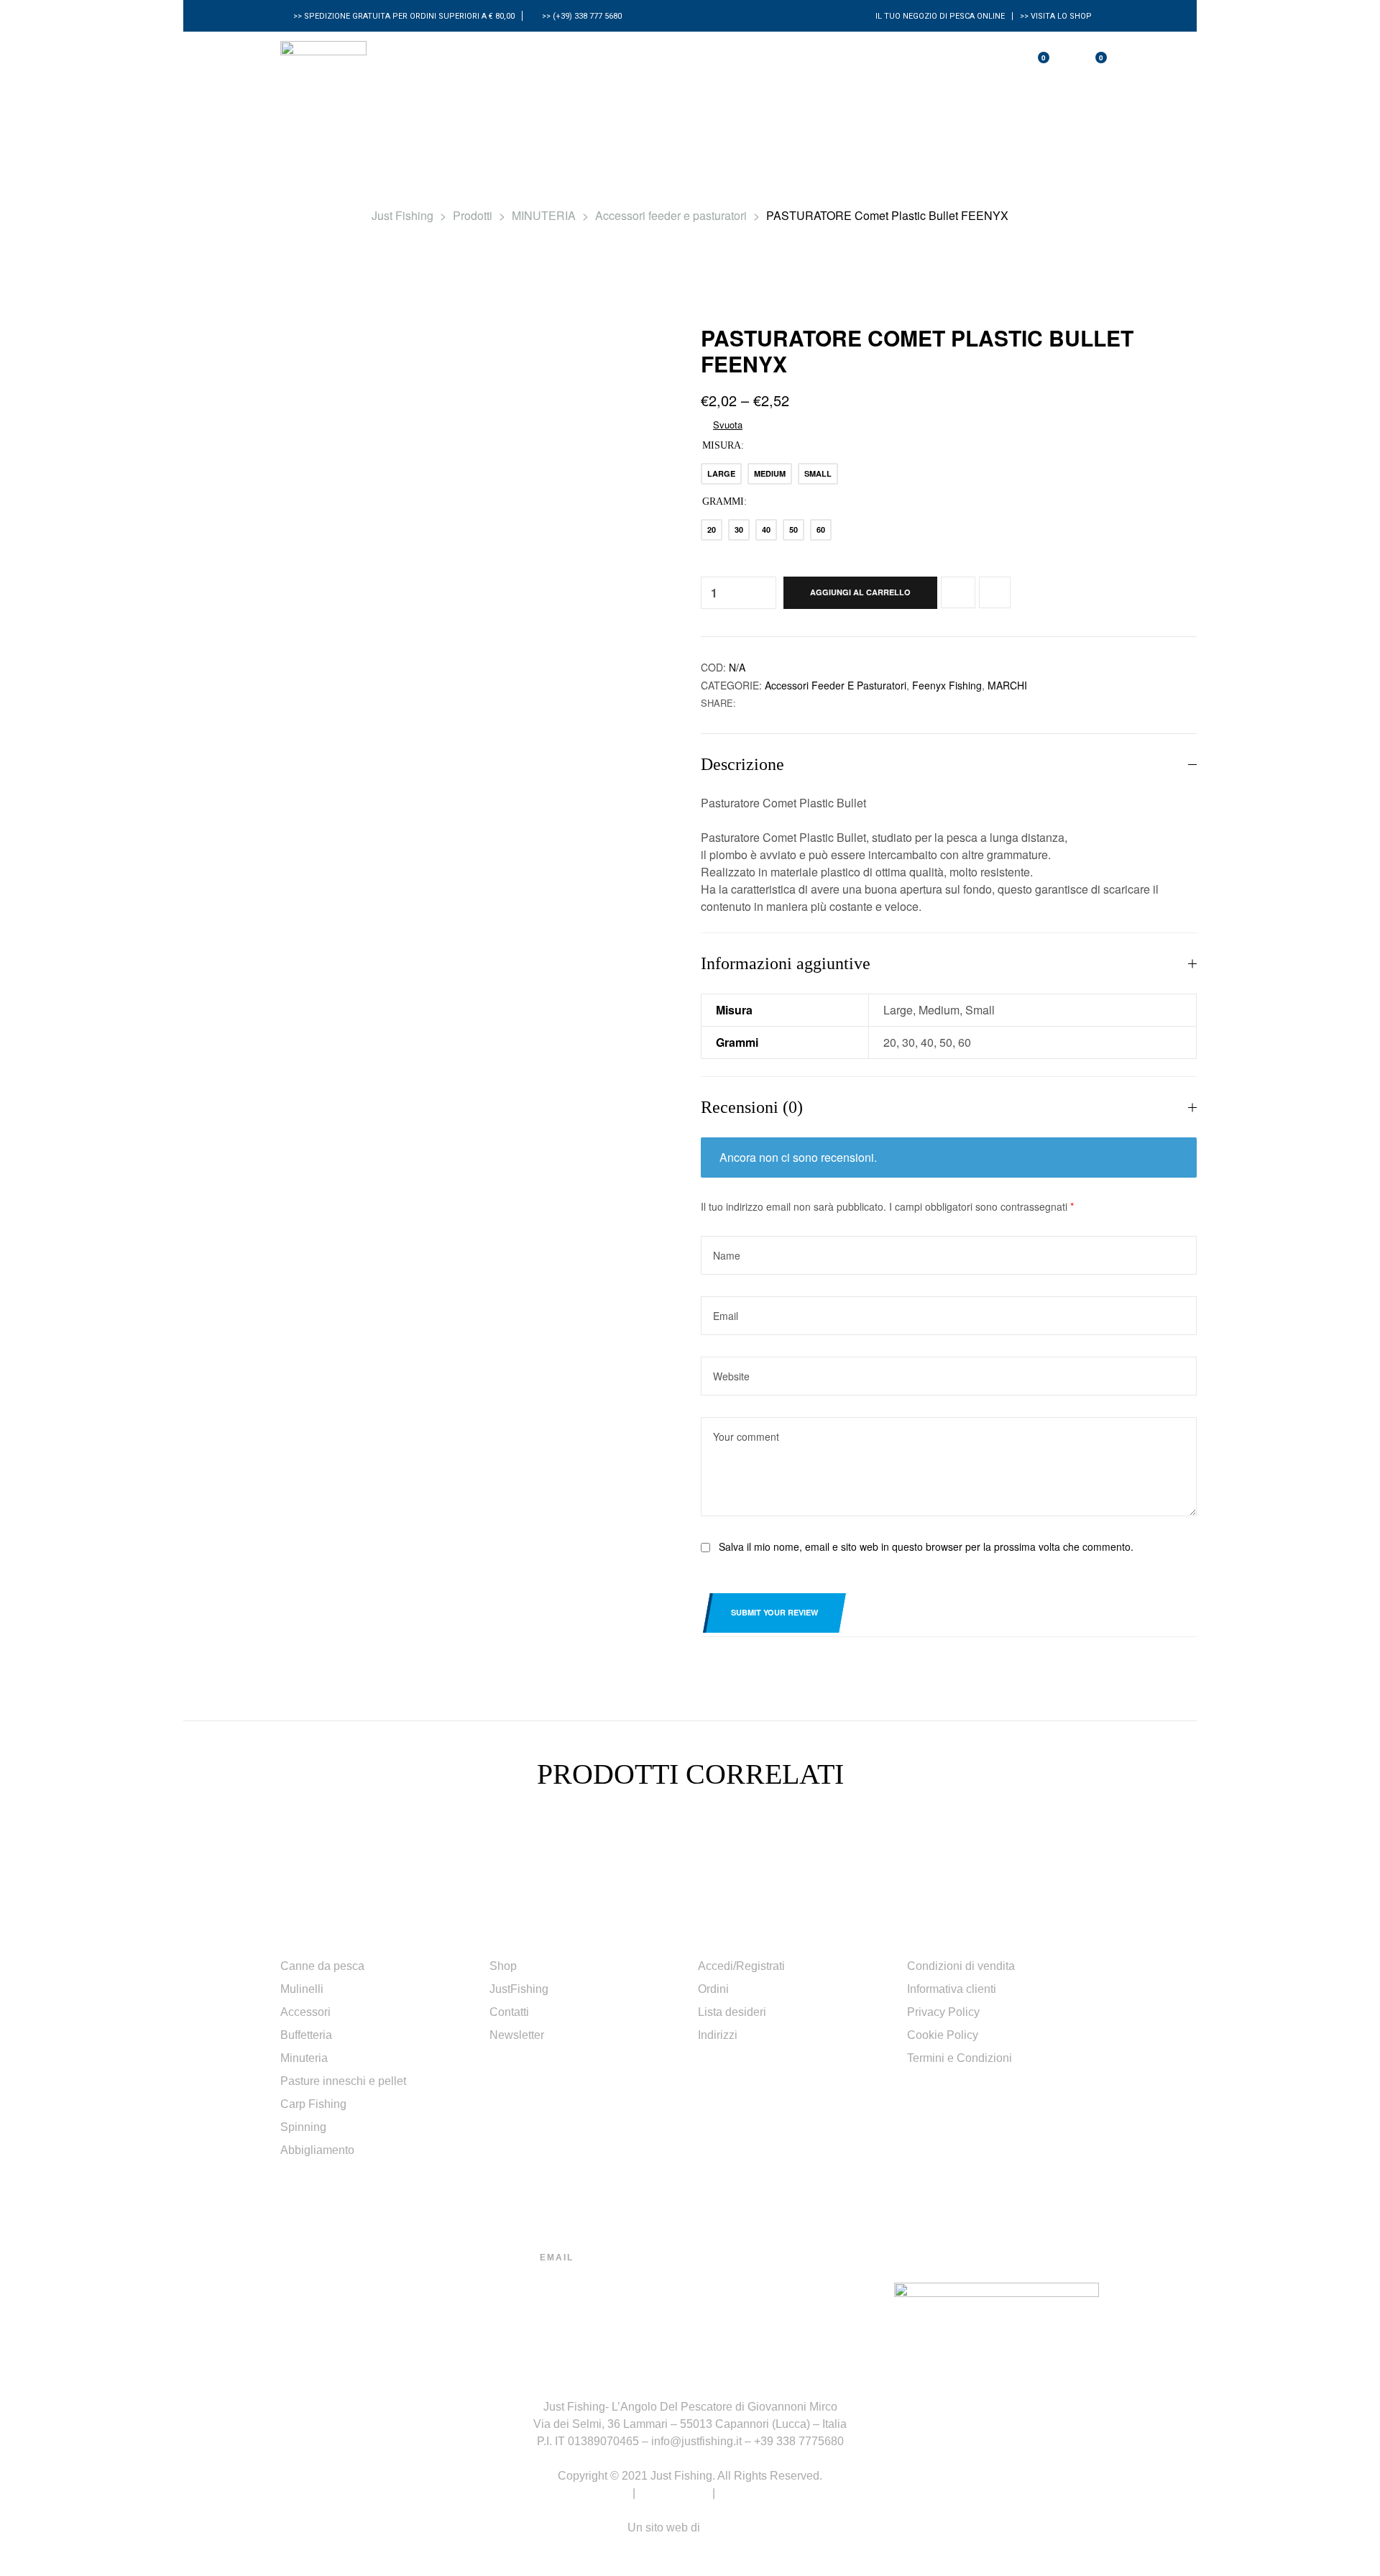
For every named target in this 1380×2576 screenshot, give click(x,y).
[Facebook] (732, 2301)
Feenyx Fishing (947, 685)
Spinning (303, 2127)
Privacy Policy (943, 2012)
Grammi (723, 501)
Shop (503, 1966)
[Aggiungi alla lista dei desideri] (995, 592)
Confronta (958, 592)
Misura (722, 445)
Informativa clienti (952, 1989)
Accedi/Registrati (741, 1966)
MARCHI (1007, 685)
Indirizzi (718, 2035)
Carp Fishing (313, 2104)
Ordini (713, 1989)
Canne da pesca (322, 1966)
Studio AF (728, 2527)
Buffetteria (306, 2035)
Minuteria (304, 2058)
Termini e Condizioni (960, 2058)
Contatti (509, 2012)
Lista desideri (732, 2012)
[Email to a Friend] (761, 703)
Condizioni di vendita (961, 1966)
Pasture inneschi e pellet (343, 2081)
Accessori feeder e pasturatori (836, 685)
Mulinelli (302, 1989)
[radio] (721, 474)
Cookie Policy (943, 2035)
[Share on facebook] (746, 703)
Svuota (728, 425)
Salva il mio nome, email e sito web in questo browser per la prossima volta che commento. (926, 1546)
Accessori (305, 2012)
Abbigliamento (317, 2150)
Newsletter (517, 2035)
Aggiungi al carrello (860, 592)
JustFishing (519, 1989)
